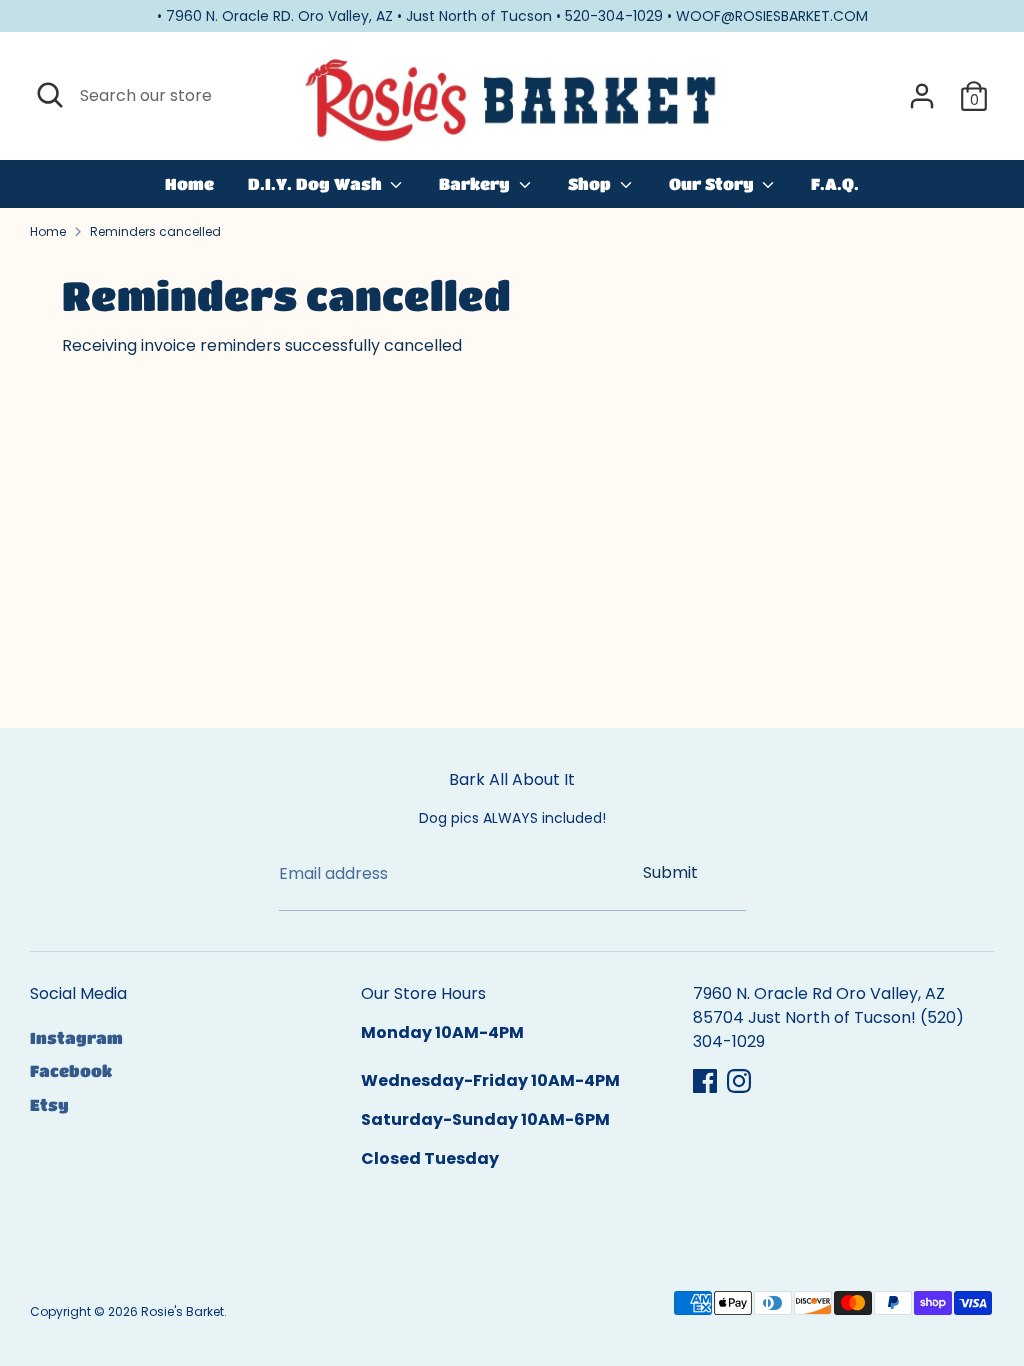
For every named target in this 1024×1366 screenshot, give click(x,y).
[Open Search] (50, 95)
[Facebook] (705, 1081)
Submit (670, 872)
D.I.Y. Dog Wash (317, 183)
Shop (591, 183)
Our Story (713, 183)
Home (189, 183)
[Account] (922, 96)
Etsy (49, 1104)
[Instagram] (739, 1081)
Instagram (76, 1037)
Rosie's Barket (182, 1311)
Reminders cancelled (155, 231)
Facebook (71, 1070)
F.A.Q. (835, 183)
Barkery (476, 183)
